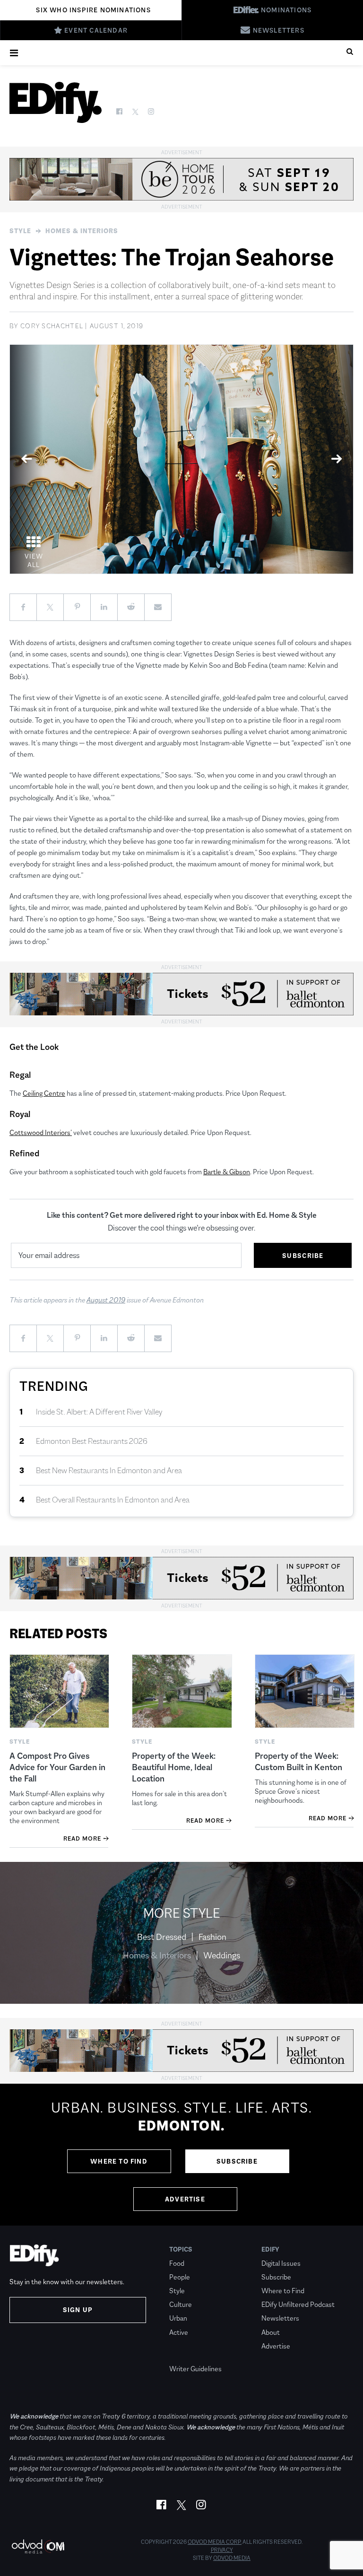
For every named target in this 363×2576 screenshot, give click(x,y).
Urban (178, 2318)
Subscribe (237, 2161)
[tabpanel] (181, 459)
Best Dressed (162, 1937)
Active (179, 2332)
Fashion (212, 1937)
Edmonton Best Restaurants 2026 (92, 1441)
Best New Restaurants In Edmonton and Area (109, 1471)
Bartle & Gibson (227, 1172)
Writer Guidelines (195, 2369)
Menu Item (187, 2355)
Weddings (222, 1956)
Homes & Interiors (82, 231)
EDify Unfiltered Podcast (298, 2304)
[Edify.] (56, 102)
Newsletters (280, 2318)
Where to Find (119, 2161)
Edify (270, 2249)
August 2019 (106, 1300)
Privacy (222, 2550)
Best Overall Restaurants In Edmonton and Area (113, 1500)
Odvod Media (232, 2558)
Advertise (185, 2199)
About (271, 2332)
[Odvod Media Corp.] (38, 2546)
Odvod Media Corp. (215, 2542)
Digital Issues (281, 2263)
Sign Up (78, 2310)
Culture (181, 2304)
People (180, 2277)
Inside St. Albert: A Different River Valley (99, 1412)
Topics (181, 2249)
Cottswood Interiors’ (41, 1132)
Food (177, 2263)
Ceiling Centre (44, 1093)
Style (20, 231)
